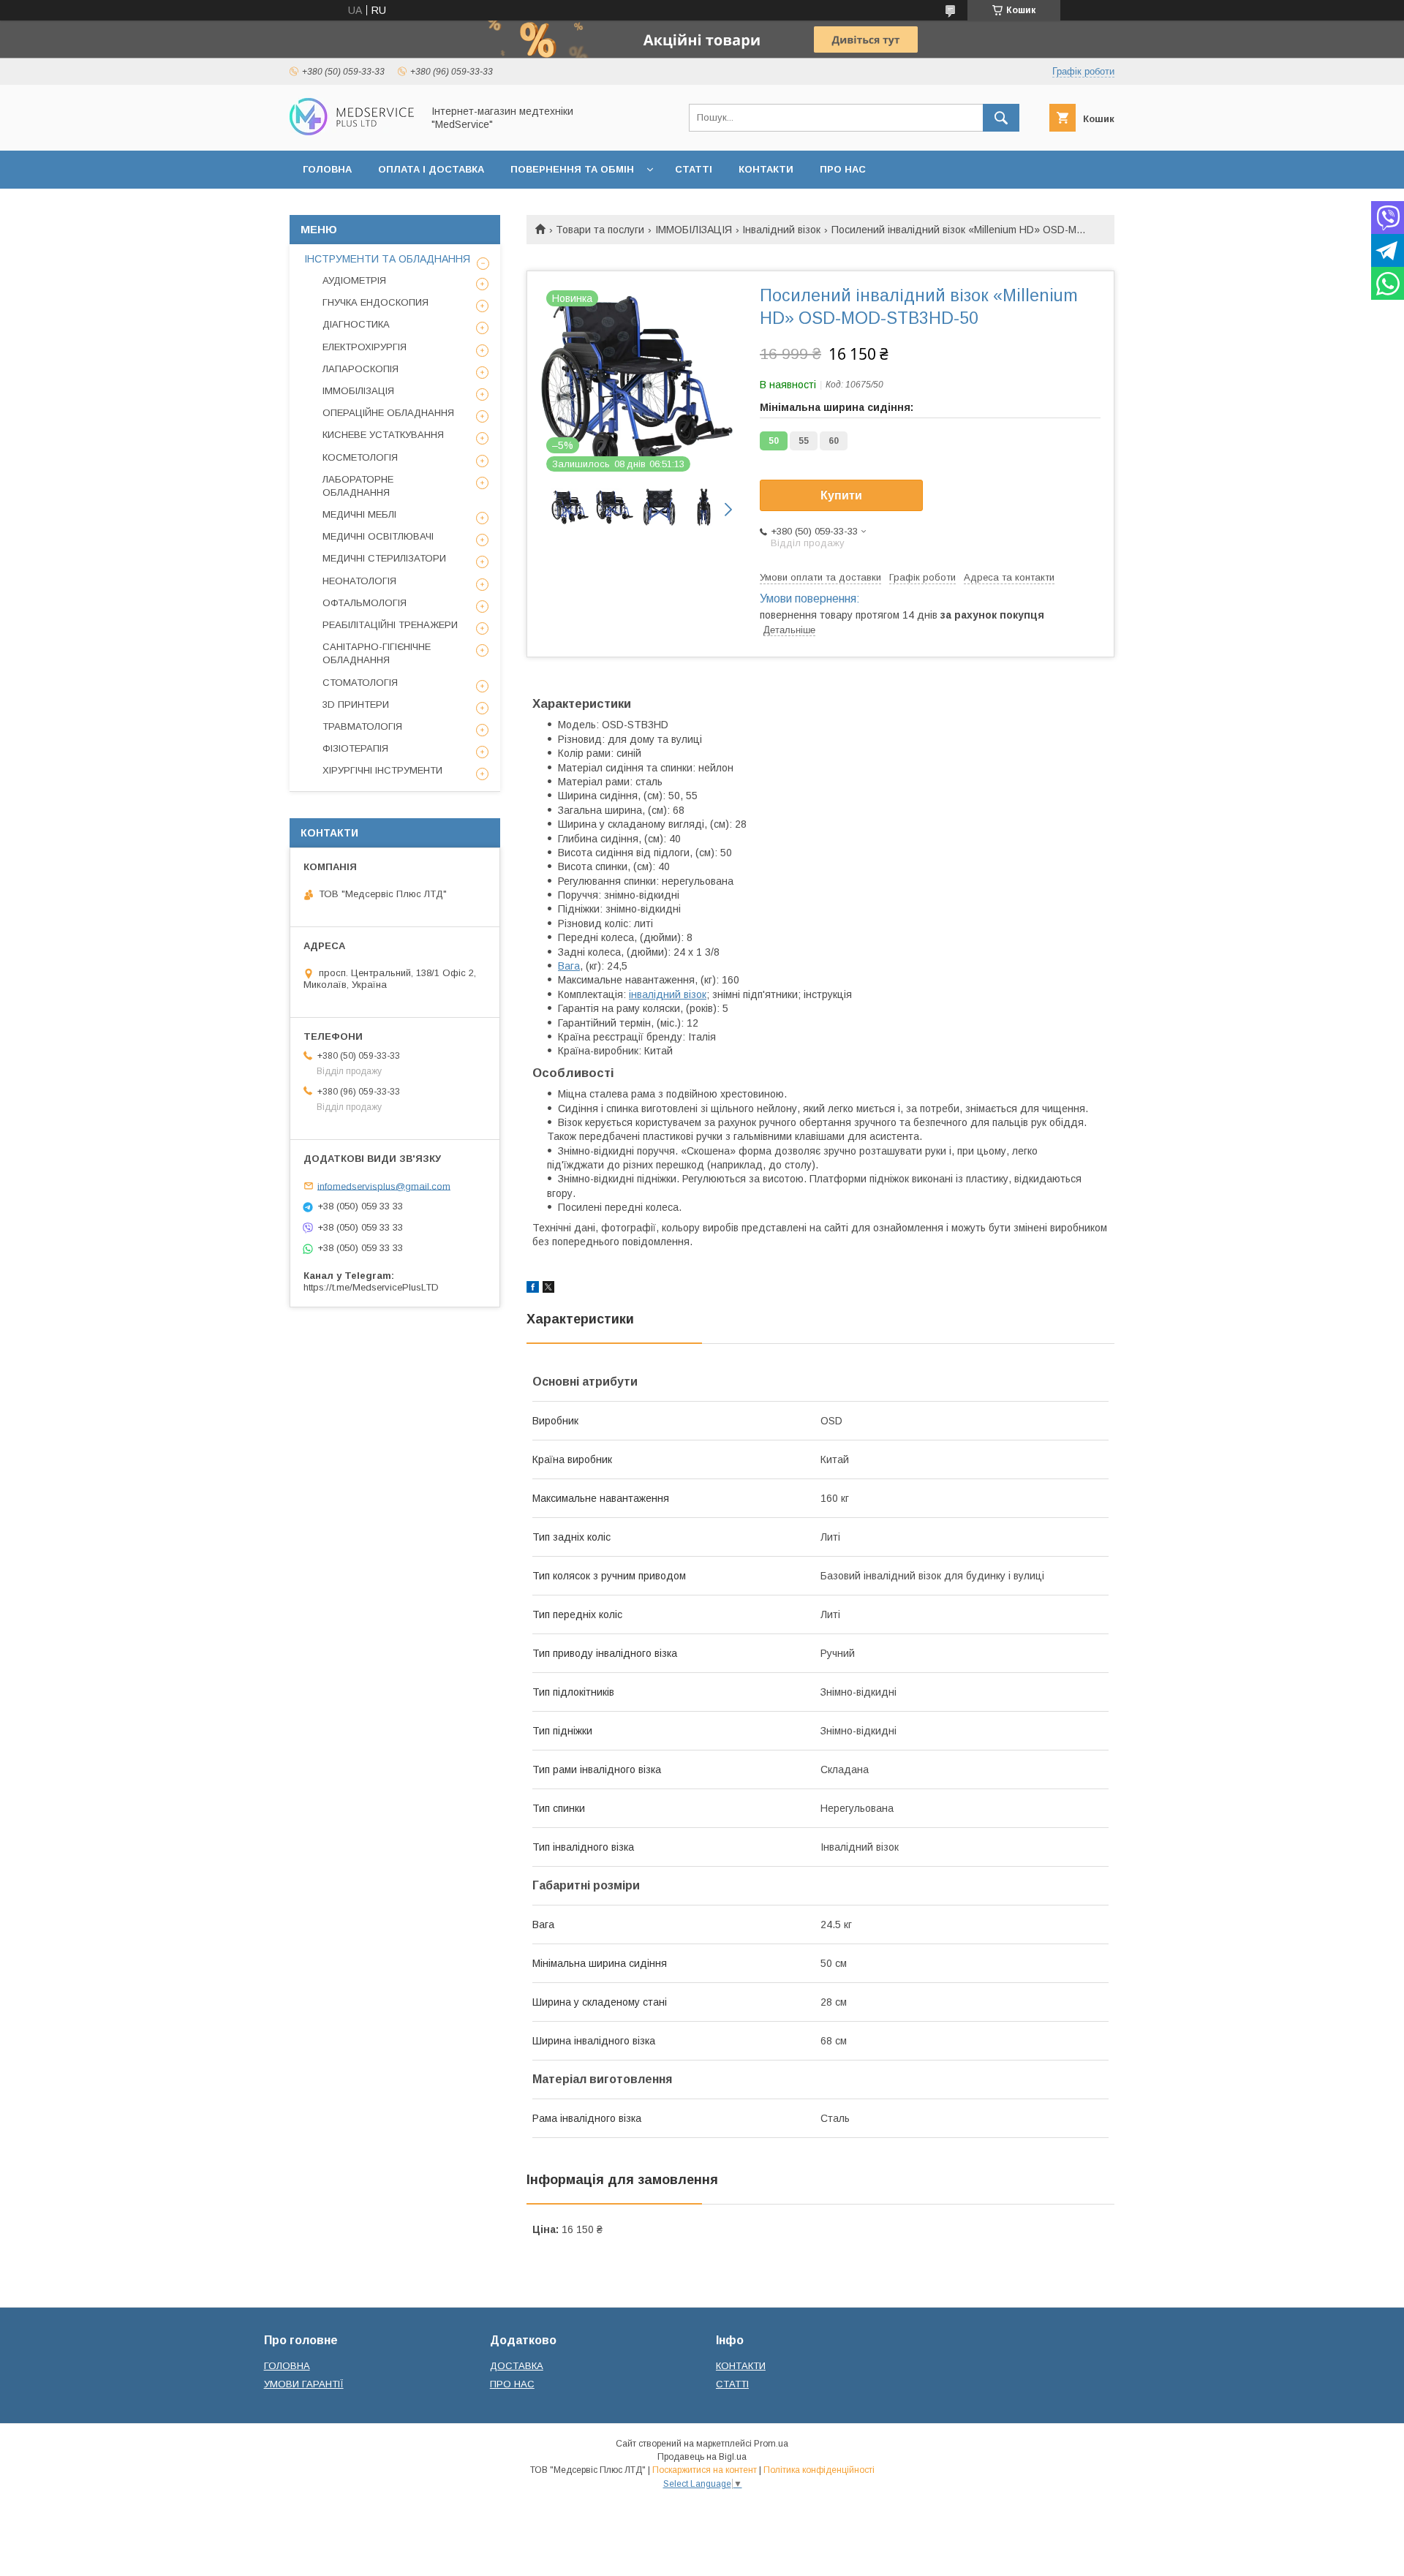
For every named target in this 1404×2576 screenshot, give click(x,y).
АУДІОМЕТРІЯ (354, 280)
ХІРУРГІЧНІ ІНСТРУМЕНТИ (382, 770)
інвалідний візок (668, 994)
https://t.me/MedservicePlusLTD (371, 1287)
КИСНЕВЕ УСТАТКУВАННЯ (383, 435)
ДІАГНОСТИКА (356, 324)
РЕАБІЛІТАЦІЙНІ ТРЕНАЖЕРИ (390, 625)
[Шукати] (1001, 118)
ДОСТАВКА (517, 2366)
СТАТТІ (694, 169)
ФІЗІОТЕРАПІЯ (355, 748)
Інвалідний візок (781, 230)
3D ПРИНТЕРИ (356, 705)
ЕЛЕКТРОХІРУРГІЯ (365, 347)
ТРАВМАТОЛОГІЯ (362, 726)
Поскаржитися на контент (705, 2470)
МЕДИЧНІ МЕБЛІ (359, 514)
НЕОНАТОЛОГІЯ (359, 581)
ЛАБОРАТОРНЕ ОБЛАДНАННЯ (358, 486)
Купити (841, 495)
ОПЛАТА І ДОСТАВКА (431, 169)
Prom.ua (771, 2444)
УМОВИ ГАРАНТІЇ (304, 2384)
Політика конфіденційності (819, 2470)
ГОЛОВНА (327, 169)
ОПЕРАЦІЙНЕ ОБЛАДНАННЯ (388, 413)
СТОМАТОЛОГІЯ (360, 683)
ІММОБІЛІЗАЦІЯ (694, 230)
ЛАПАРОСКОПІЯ (361, 369)
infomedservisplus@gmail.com (384, 1186)
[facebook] (533, 1289)
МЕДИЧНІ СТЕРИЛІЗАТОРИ (384, 558)
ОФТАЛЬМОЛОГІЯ (365, 603)
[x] (548, 1289)
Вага (569, 966)
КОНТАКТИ (766, 169)
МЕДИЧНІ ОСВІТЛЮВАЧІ (378, 536)
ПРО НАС (843, 169)
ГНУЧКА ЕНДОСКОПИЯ (375, 302)
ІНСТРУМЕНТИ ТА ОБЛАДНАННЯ (387, 259)
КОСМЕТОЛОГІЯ (360, 457)
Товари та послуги (600, 230)
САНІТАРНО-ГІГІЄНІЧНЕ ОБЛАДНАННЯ (377, 653)
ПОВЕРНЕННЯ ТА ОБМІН (572, 169)
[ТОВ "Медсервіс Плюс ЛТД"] (352, 132)
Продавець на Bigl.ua (702, 2457)
